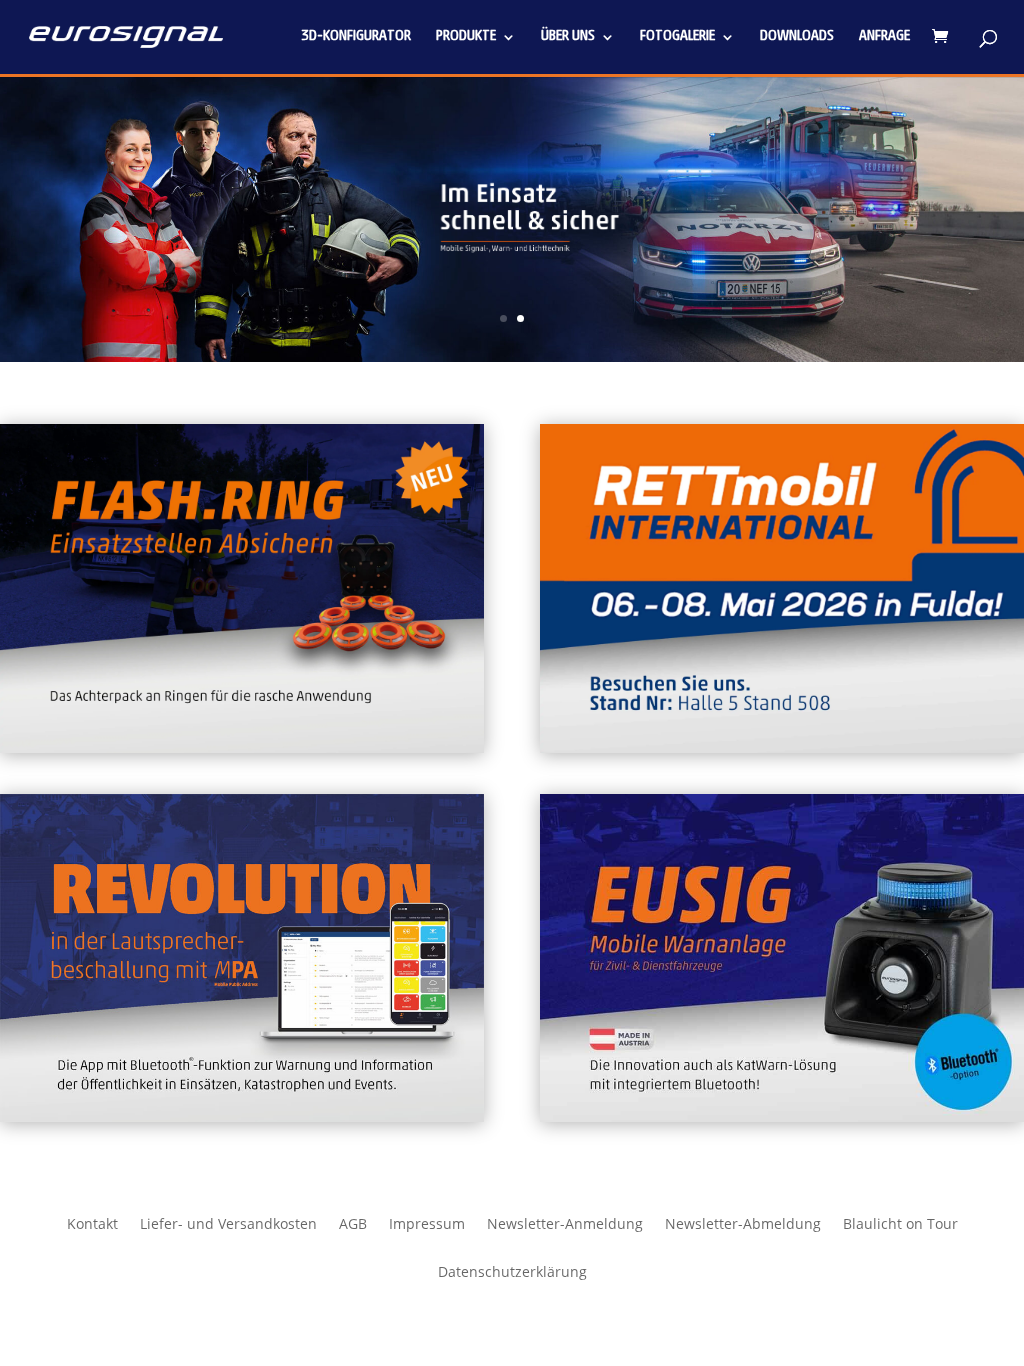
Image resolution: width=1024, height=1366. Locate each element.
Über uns (568, 37)
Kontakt (92, 1225)
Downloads (797, 37)
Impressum (427, 1225)
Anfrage (884, 37)
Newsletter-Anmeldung (565, 1225)
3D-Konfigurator (356, 37)
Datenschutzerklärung (512, 1273)
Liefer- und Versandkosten (228, 1225)
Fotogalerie (677, 37)
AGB (353, 1225)
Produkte (466, 37)
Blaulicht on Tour (900, 1225)
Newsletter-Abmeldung (743, 1225)
